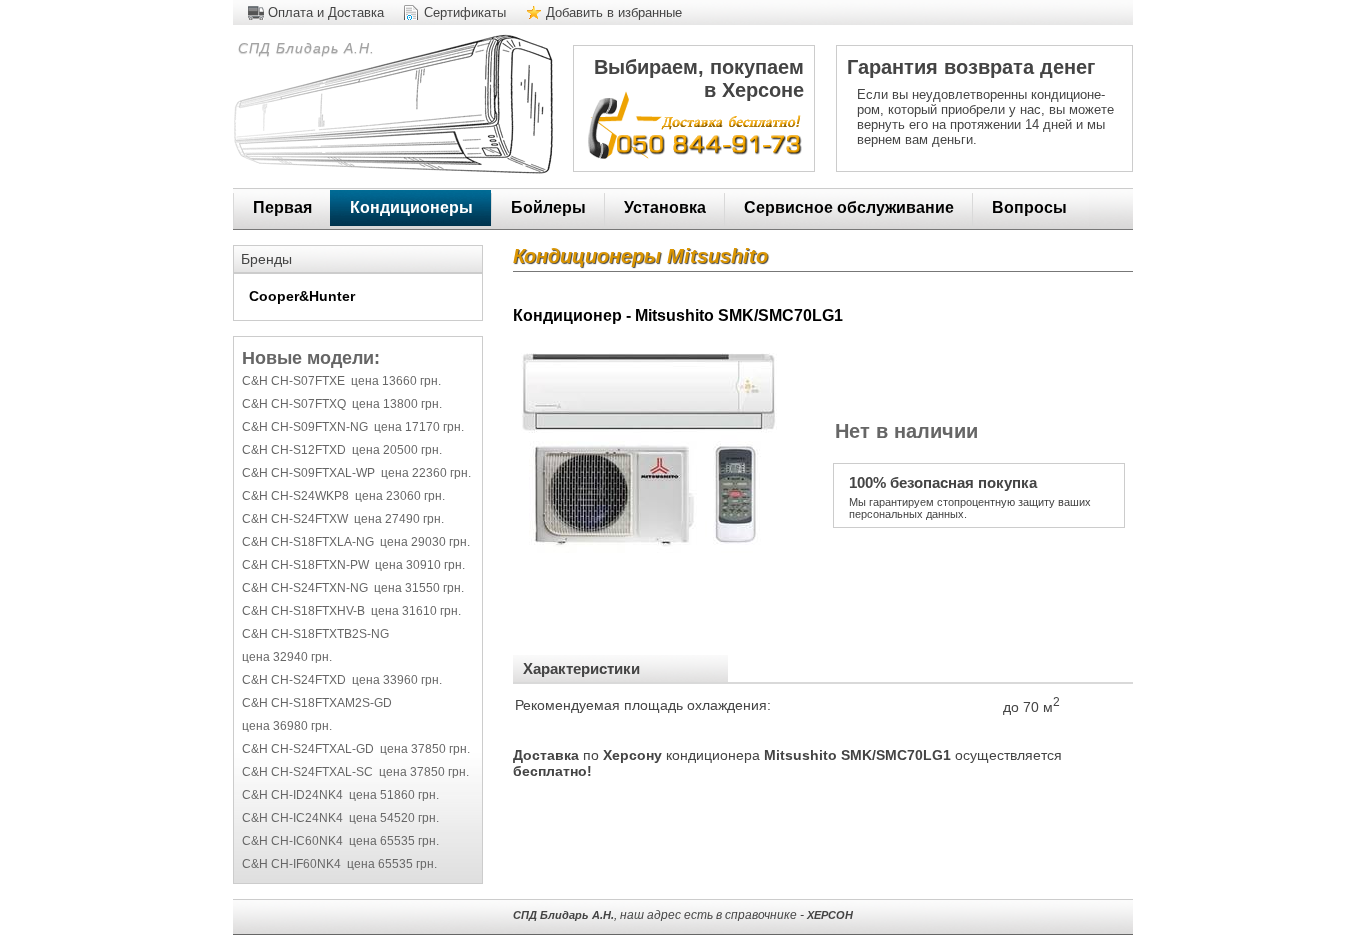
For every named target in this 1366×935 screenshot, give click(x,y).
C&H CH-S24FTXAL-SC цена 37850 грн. (355, 772)
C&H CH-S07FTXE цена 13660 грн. (341, 381)
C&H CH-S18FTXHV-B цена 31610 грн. (351, 611)
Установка (665, 207)
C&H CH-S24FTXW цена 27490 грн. (343, 519)
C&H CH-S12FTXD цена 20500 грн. (342, 450)
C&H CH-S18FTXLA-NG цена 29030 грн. (356, 542)
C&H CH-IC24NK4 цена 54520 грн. (340, 818)
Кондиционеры (411, 207)
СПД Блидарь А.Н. (304, 48)
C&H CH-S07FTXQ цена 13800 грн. (342, 404)
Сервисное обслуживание (849, 207)
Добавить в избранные (614, 12)
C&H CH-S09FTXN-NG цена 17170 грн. (353, 427)
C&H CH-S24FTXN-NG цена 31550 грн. (353, 588)
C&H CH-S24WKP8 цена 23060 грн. (343, 496)
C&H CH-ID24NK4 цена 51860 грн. (340, 795)
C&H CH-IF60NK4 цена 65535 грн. (339, 864)
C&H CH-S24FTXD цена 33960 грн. (342, 680)
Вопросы (1029, 207)
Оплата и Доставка (326, 12)
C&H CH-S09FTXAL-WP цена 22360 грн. (356, 473)
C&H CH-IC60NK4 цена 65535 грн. (340, 841)
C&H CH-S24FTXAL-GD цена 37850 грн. (356, 749)
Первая (282, 207)
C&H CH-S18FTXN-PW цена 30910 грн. (353, 565)
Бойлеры (548, 207)
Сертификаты (465, 12)
